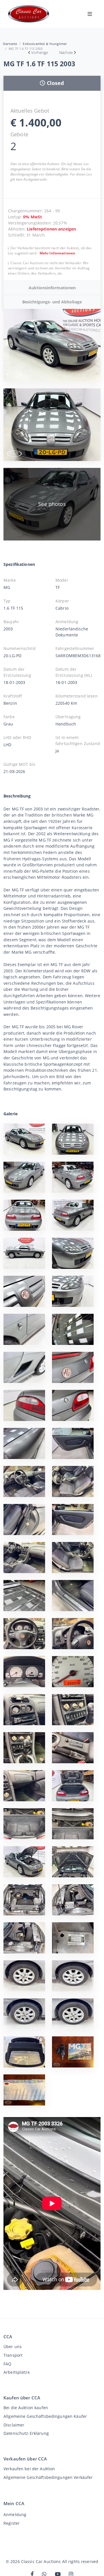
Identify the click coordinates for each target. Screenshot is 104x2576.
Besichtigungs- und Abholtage (52, 302)
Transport (13, 2355)
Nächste (66, 52)
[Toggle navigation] (90, 14)
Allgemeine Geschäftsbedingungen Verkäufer (48, 2477)
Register (12, 2523)
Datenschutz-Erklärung (26, 2433)
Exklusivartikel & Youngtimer (45, 44)
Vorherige (40, 52)
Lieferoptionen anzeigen (51, 229)
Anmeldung (15, 2514)
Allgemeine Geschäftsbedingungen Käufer (45, 2416)
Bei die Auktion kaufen (26, 2408)
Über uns (13, 2347)
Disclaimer (14, 2425)
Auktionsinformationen (52, 288)
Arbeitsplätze (17, 2372)
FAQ (7, 2364)
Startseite (10, 44)
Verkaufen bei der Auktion (29, 2469)
